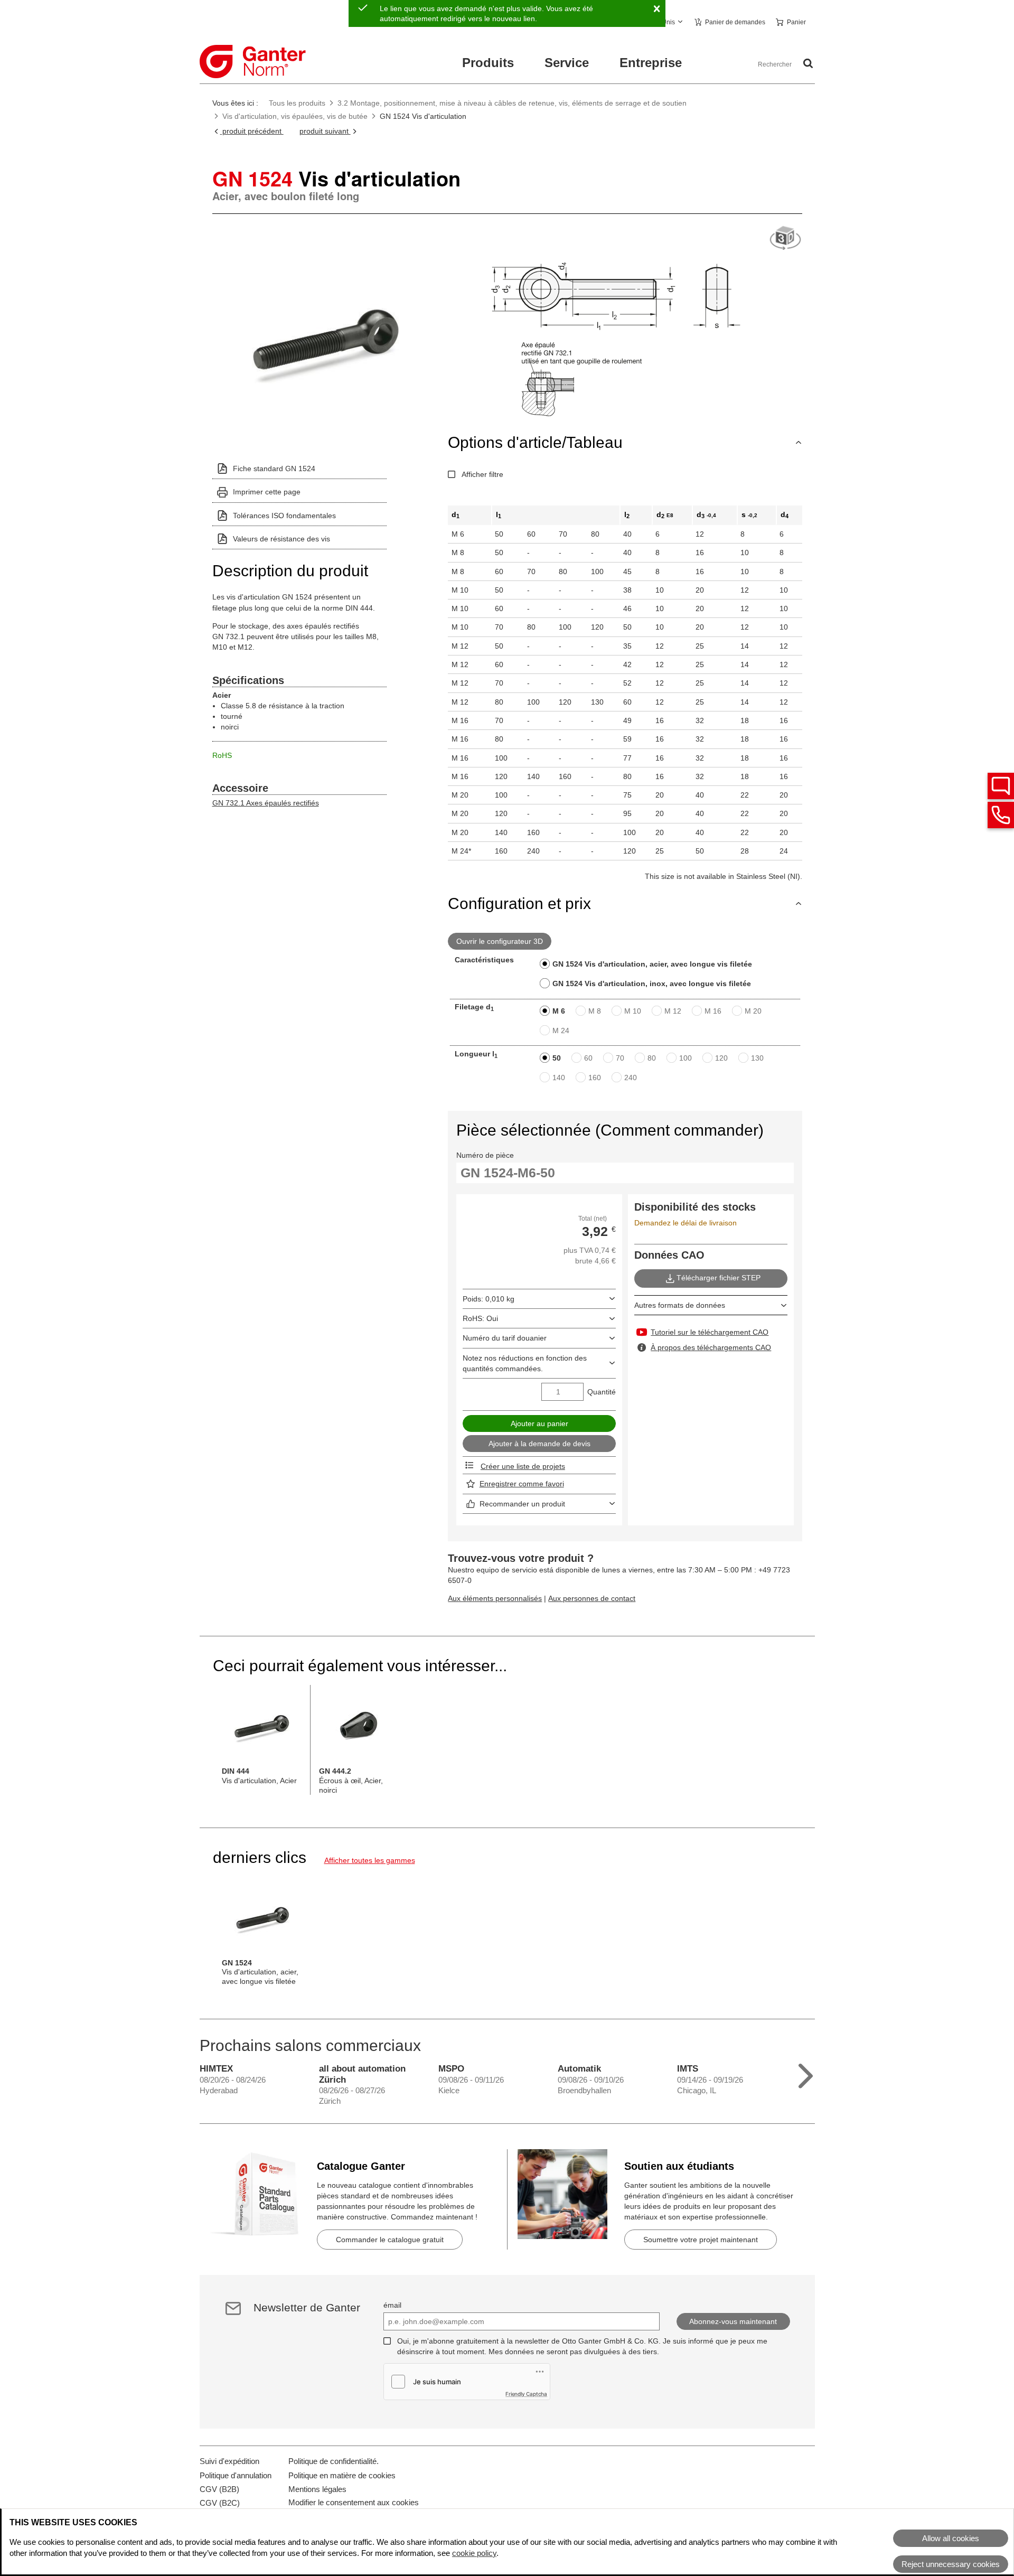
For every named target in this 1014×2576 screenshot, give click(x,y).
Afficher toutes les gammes (370, 1860)
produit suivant (325, 131)
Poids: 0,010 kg (489, 1299)
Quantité (602, 1392)
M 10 (633, 1011)
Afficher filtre (482, 474)
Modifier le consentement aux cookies (354, 2502)
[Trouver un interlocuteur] (1001, 786)
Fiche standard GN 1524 (274, 469)
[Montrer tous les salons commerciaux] (806, 2073)
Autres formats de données (680, 1305)
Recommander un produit (522, 1504)
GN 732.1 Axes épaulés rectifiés (266, 803)
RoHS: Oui (480, 1318)
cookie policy (474, 2553)
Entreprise (651, 63)
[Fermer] (656, 9)
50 (557, 1058)
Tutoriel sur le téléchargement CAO (710, 1332)
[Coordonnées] (1001, 815)
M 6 (559, 1011)
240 (631, 1078)
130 (757, 1058)
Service (567, 63)
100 (686, 1058)
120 (721, 1058)
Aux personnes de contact (592, 1598)
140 (559, 1078)
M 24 (561, 1031)
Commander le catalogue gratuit (390, 2240)
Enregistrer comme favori (522, 1484)
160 (595, 1078)
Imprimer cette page (267, 492)
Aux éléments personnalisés (495, 1598)
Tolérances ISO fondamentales (284, 516)
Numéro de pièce (485, 1155)
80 (652, 1058)
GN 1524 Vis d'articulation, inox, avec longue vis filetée (652, 983)
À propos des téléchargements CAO (711, 1347)
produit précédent (252, 131)
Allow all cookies (951, 2538)
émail (392, 2305)
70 (620, 1058)
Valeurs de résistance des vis (281, 539)
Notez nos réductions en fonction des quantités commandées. (525, 1363)
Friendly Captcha (526, 2394)
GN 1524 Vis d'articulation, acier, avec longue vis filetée (652, 964)
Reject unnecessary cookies (951, 2564)
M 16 (713, 1011)
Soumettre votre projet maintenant (701, 2240)
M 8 (595, 1011)
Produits (488, 63)
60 (588, 1058)
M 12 (673, 1011)
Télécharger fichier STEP (719, 1278)
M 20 (753, 1011)
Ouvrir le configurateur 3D (500, 941)
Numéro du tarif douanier (505, 1338)
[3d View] (785, 238)
